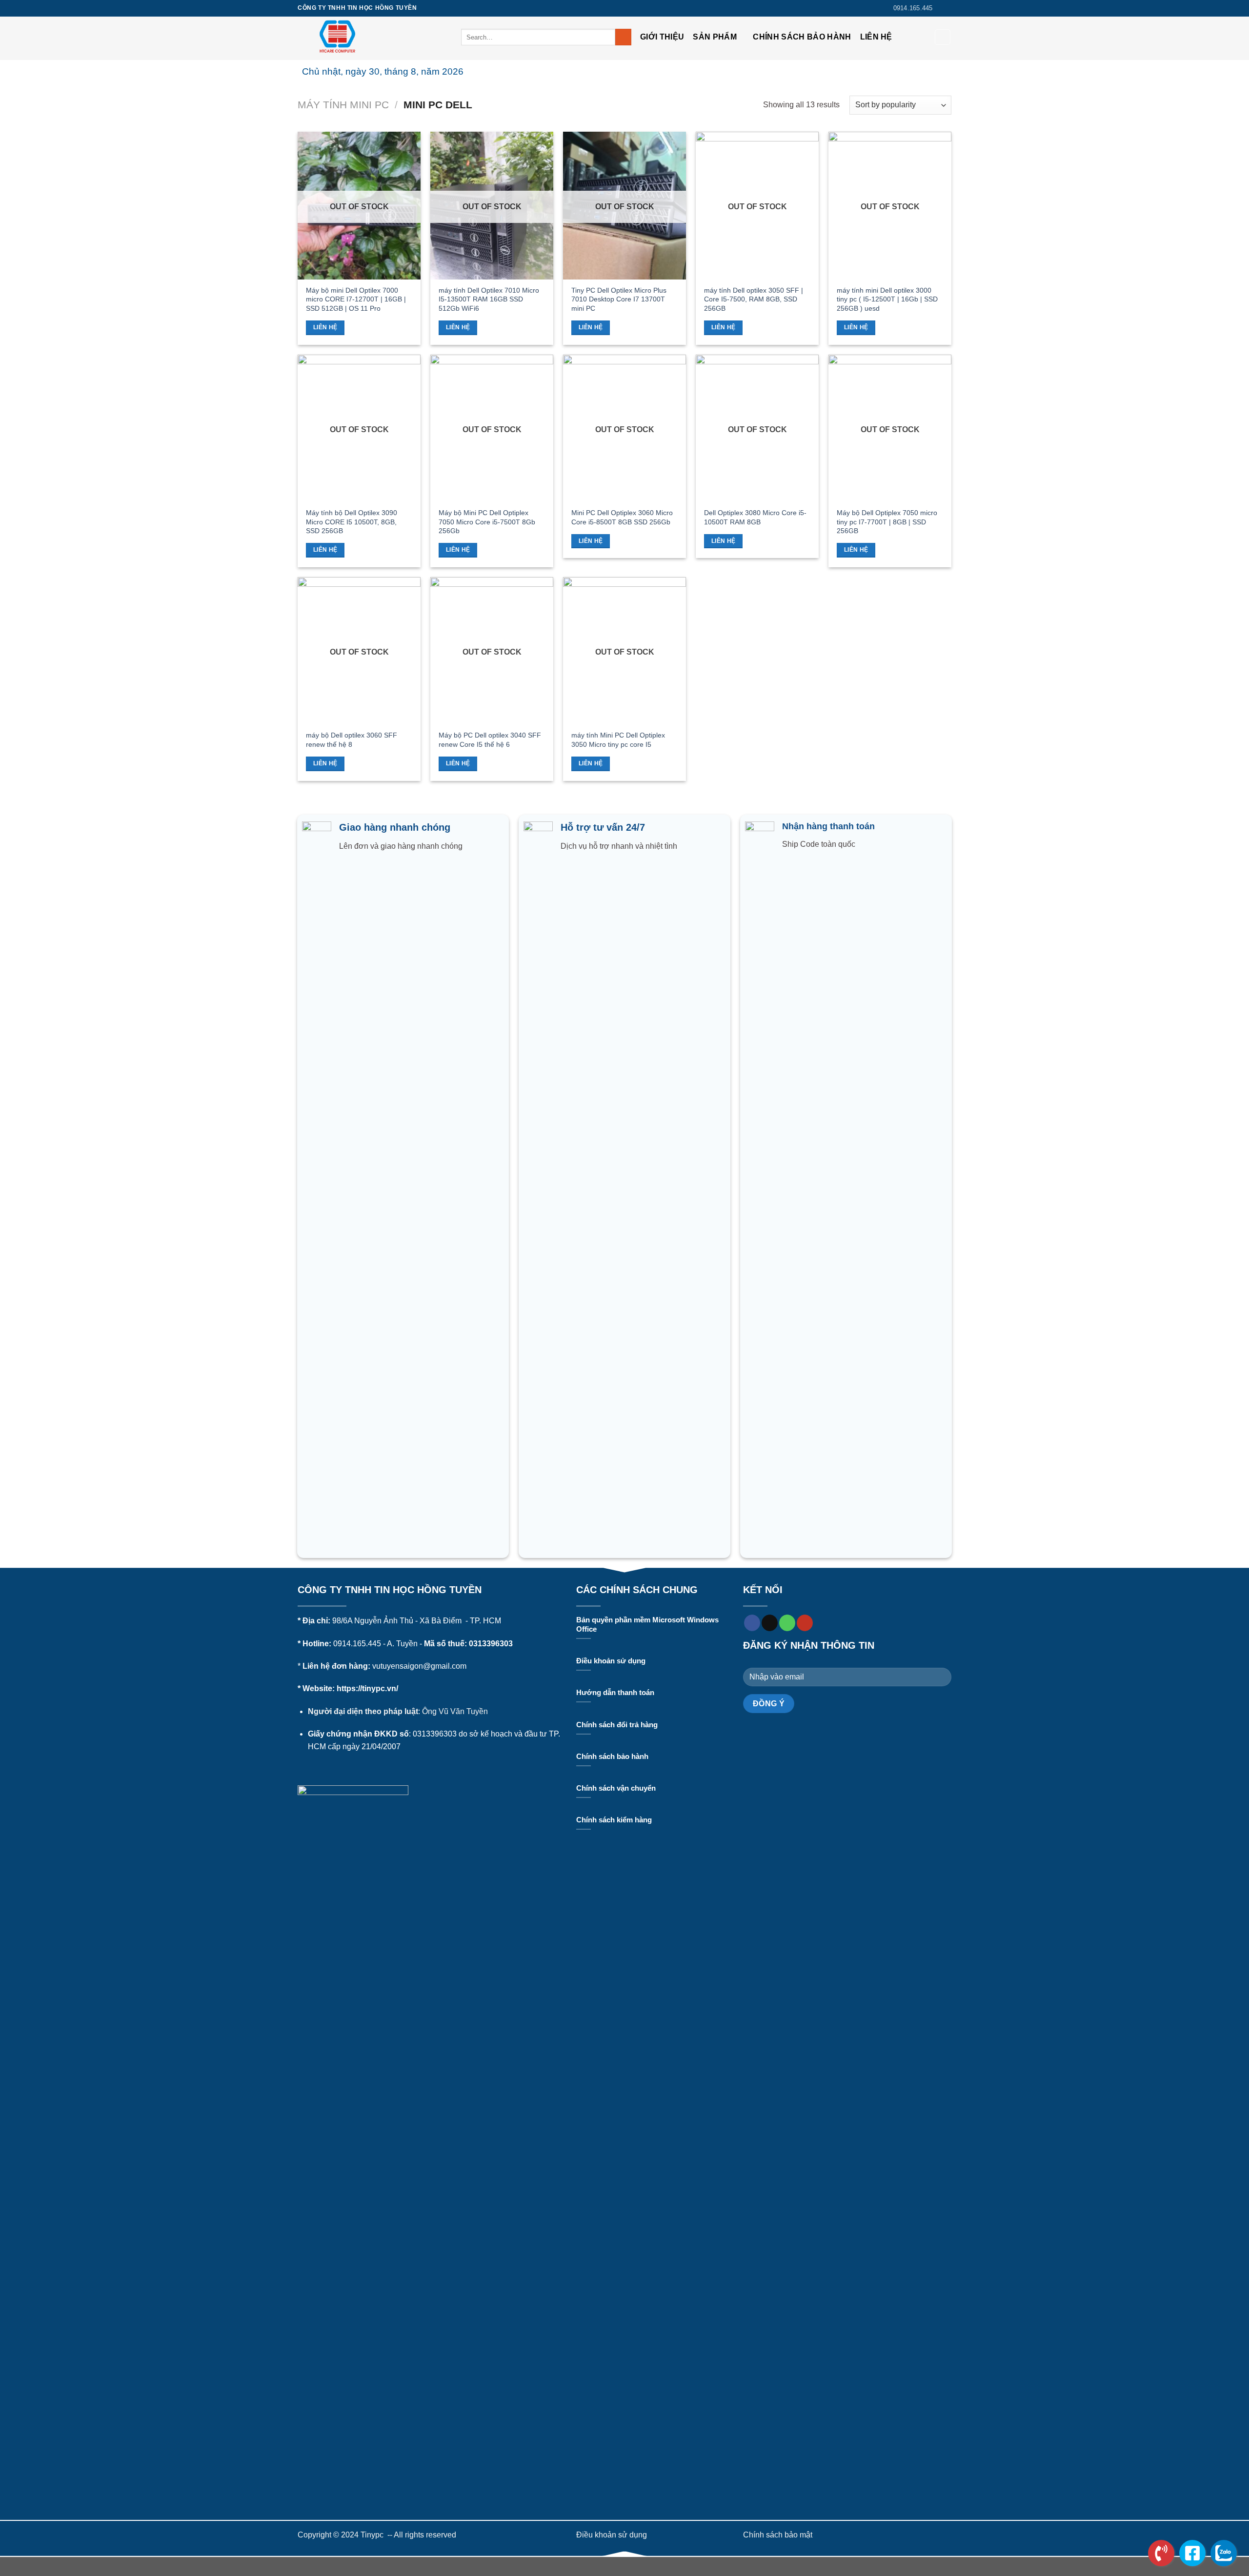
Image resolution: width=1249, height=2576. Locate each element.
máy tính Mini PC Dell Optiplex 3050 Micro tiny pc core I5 (618, 740)
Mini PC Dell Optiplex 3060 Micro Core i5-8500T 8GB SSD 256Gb (622, 517)
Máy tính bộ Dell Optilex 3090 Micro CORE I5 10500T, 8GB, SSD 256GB (352, 522)
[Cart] (943, 37)
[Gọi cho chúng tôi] (787, 1623)
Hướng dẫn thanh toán (615, 1693)
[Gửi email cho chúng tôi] (770, 1623)
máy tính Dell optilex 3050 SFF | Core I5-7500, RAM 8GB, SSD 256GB (754, 299)
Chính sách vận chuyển (616, 1788)
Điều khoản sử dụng (611, 1661)
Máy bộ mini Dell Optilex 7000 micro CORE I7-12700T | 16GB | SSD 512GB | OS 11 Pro (356, 299)
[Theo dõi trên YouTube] (805, 1623)
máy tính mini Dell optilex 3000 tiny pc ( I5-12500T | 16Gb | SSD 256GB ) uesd (887, 299)
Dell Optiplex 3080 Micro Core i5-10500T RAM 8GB (755, 517)
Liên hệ (876, 37)
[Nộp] (623, 37)
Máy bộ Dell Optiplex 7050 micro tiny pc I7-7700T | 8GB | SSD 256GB (887, 522)
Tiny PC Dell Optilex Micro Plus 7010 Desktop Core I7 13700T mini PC (619, 299)
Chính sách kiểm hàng (614, 1820)
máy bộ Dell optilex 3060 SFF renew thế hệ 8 (352, 740)
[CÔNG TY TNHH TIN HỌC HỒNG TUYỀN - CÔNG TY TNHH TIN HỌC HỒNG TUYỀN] (372, 38)
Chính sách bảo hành (802, 37)
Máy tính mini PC (343, 105)
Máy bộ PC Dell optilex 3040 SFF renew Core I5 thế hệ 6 (490, 740)
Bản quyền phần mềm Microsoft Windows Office (647, 1625)
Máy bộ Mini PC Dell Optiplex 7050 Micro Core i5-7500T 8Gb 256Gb (487, 522)
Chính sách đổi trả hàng (617, 1725)
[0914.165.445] (1161, 2553)
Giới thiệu (662, 37)
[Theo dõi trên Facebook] (947, 8)
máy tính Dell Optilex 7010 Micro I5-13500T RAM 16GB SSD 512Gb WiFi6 (489, 299)
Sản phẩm (715, 37)
